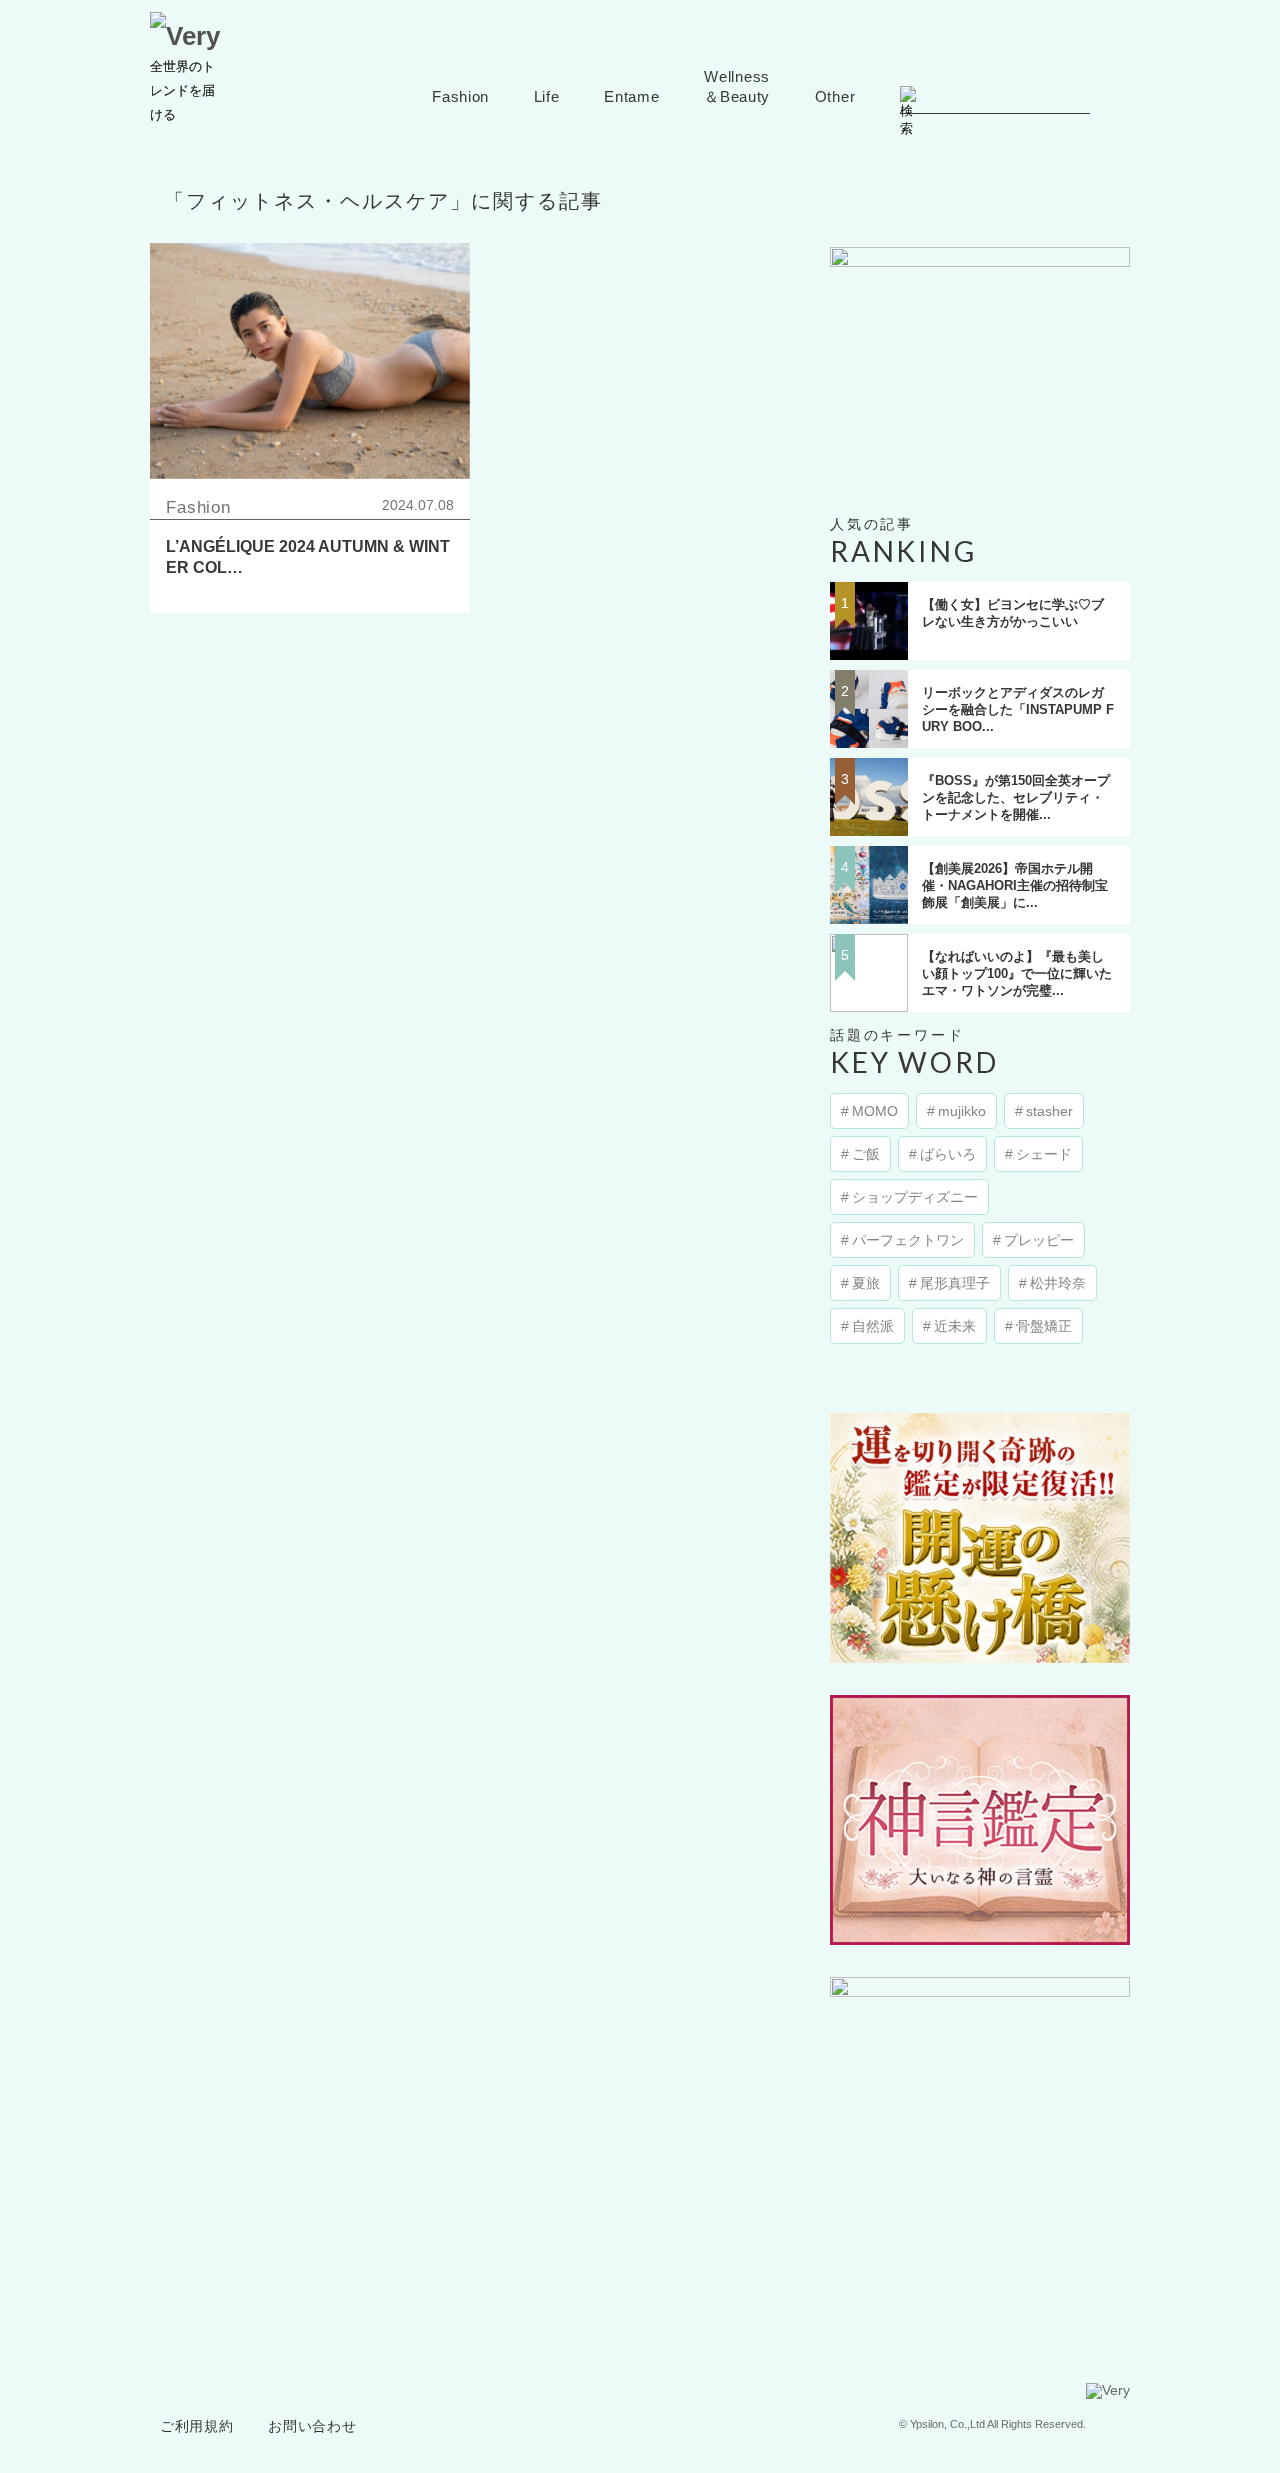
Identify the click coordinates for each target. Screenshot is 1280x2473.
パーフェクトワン (908, 1240)
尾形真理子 (955, 1283)
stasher (1049, 1111)
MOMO (875, 1111)
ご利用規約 (197, 2426)
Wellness (737, 86)
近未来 (955, 1326)
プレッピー (1039, 1240)
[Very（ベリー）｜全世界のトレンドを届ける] (185, 36)
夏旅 (866, 1283)
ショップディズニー (915, 1197)
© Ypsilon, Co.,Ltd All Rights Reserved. (992, 2424)
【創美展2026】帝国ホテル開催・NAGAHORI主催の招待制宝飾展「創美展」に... (1015, 885)
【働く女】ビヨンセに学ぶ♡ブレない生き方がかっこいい (1013, 613)
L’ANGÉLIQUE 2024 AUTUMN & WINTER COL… (308, 557)
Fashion (460, 96)
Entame (631, 96)
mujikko (962, 1111)
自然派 (873, 1326)
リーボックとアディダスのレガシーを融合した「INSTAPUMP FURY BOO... (1018, 709)
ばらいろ (948, 1154)
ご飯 (866, 1154)
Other (835, 96)
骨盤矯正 (1044, 1326)
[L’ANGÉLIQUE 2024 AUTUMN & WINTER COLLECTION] (310, 361)
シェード (1044, 1154)
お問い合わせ (312, 2426)
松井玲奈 (1058, 1283)
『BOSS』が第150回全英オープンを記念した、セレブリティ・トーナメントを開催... (1016, 797)
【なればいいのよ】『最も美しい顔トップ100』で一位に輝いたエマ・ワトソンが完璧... (1017, 973)
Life (547, 96)
